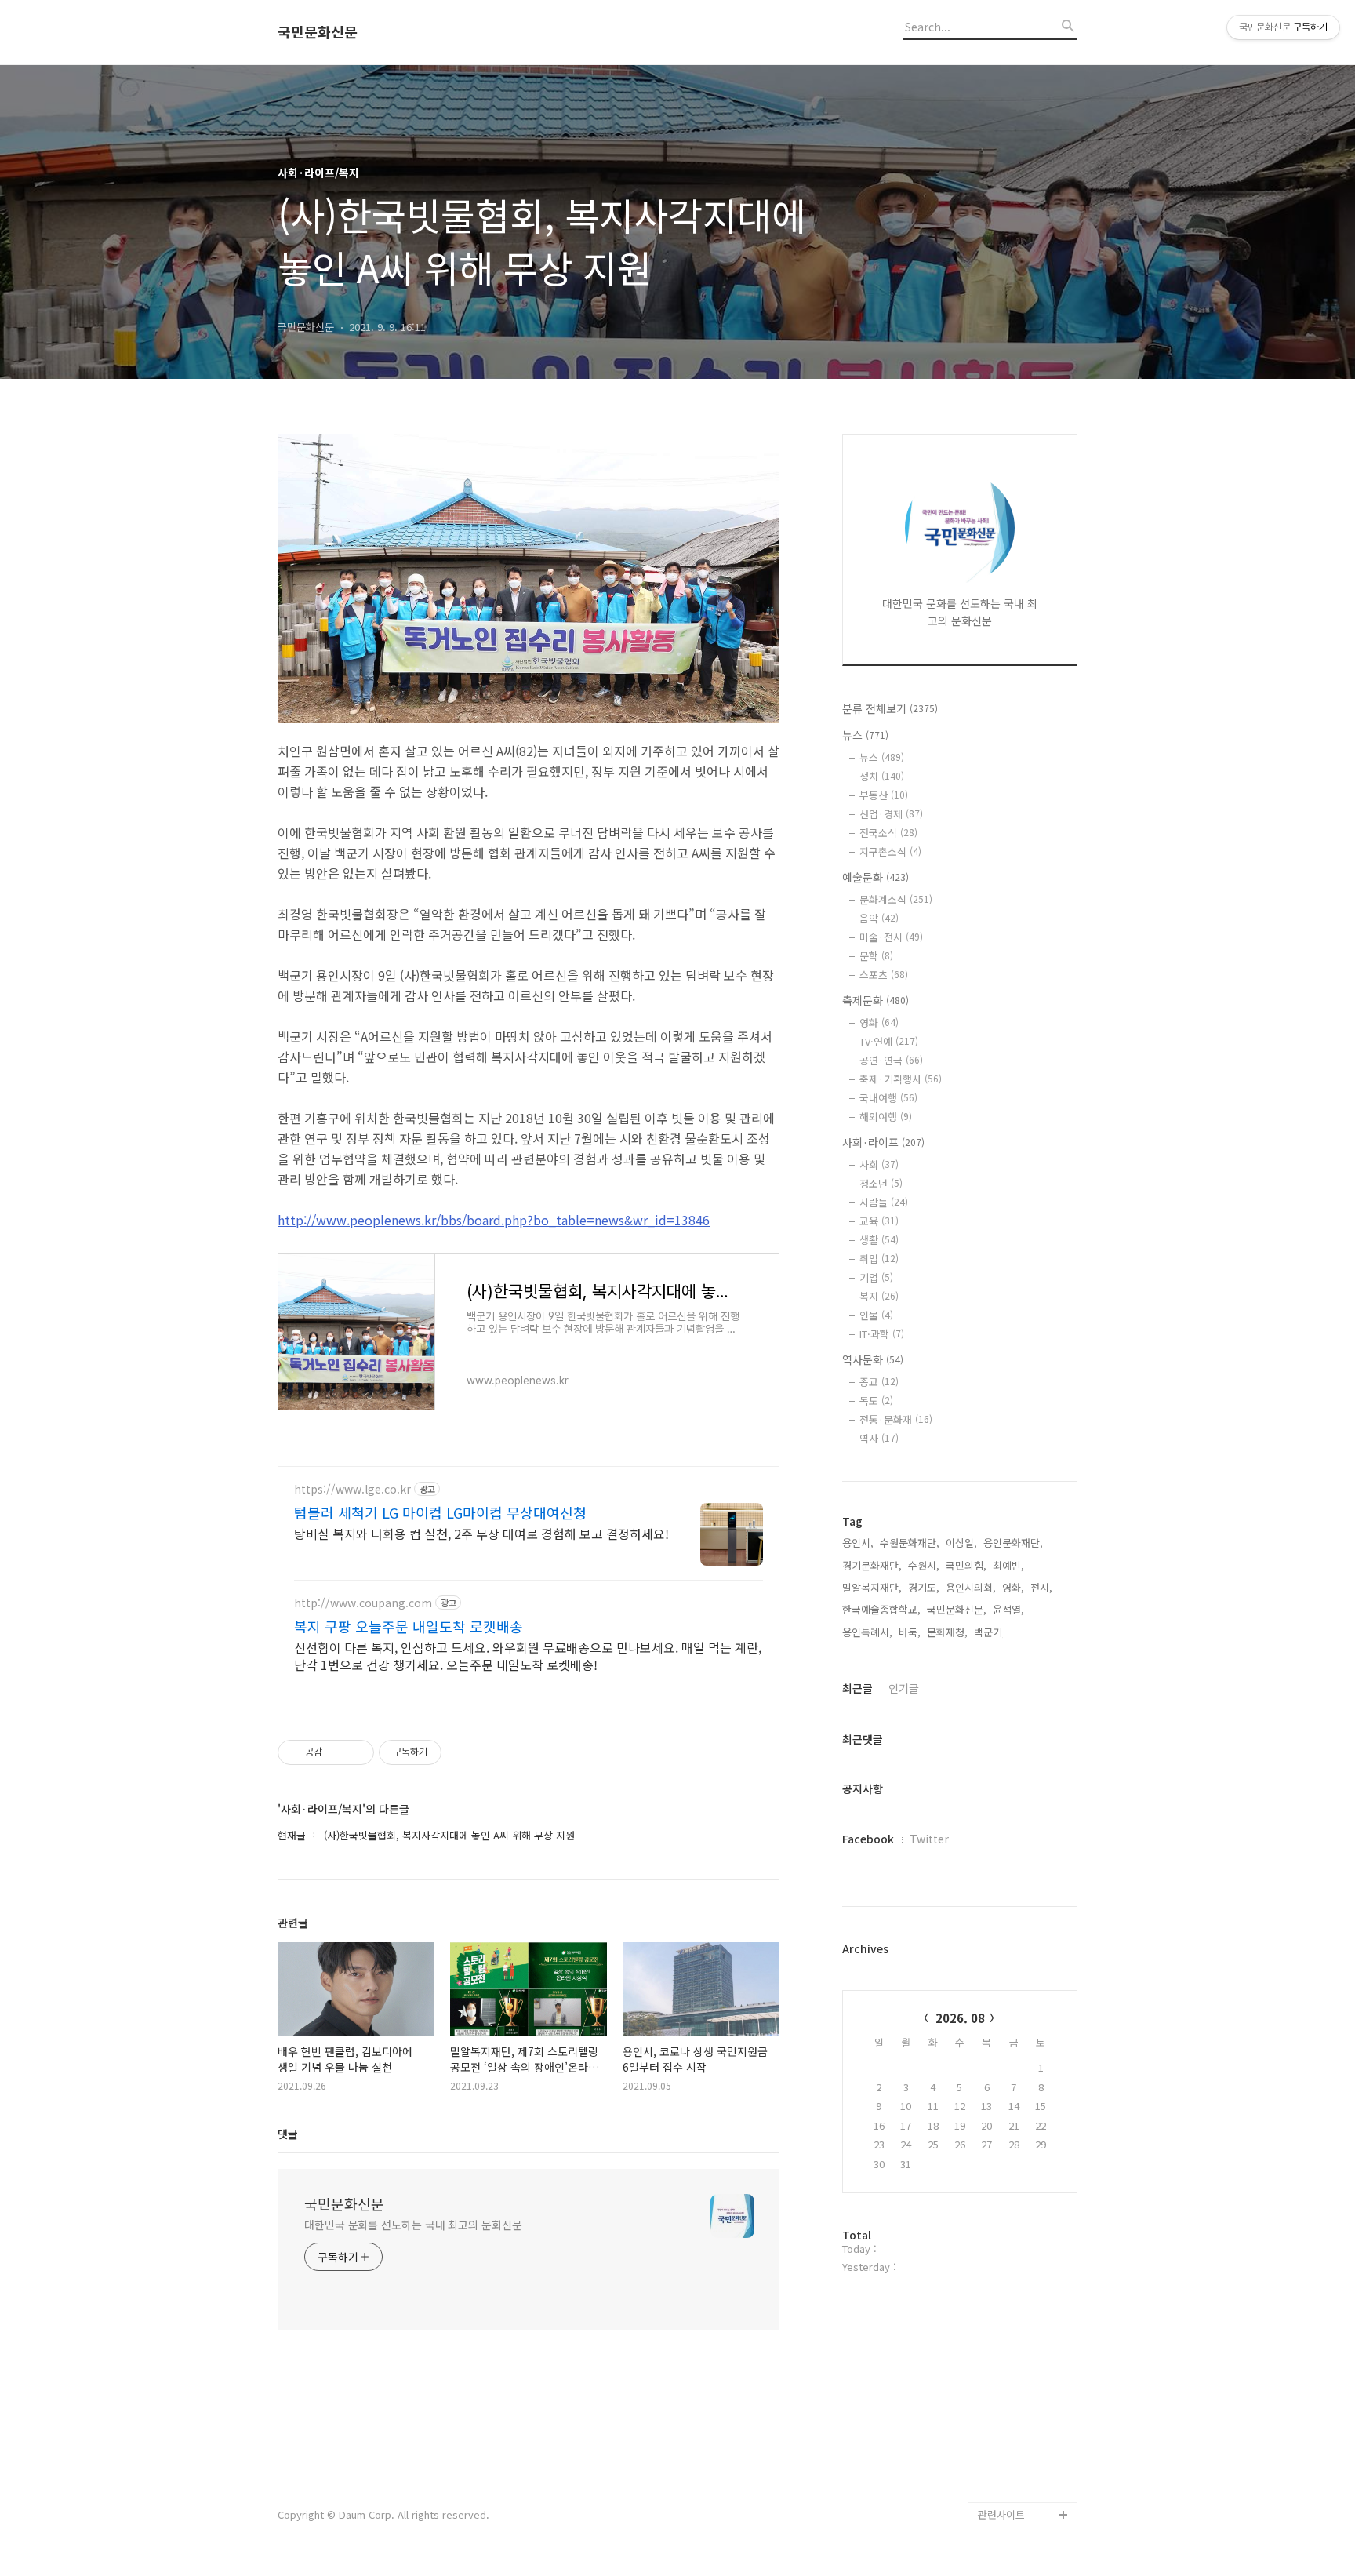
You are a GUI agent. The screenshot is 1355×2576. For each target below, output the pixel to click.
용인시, (858, 1543)
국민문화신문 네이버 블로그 (1023, 2452)
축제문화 (875, 1000)
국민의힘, (966, 1565)
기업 (876, 1277)
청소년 (881, 1183)
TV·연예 (889, 1041)
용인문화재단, (1013, 1543)
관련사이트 (1001, 2514)
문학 (876, 956)
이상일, (961, 1543)
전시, (1041, 1587)
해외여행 (886, 1117)
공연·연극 (891, 1060)
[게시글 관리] (356, 1752)
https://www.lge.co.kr (352, 1489)
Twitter (929, 1839)
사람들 (884, 1202)
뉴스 (865, 735)
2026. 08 (960, 2018)
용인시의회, (971, 1587)
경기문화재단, (872, 1565)
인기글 (904, 1688)
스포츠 (884, 975)
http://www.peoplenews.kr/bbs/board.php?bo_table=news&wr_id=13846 (494, 1220)
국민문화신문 (318, 32)
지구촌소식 (890, 851)
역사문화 (873, 1359)
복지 (879, 1296)
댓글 (288, 2134)
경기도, (924, 1587)
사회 (879, 1164)
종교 (879, 1382)
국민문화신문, (957, 1609)
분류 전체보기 (890, 708)
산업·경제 (891, 814)
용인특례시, (867, 1632)
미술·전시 (891, 937)
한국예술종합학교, (881, 1609)
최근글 (857, 1688)
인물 (876, 1315)
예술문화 (875, 877)
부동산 (884, 795)
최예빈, (1008, 1565)
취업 (879, 1259)
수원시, (924, 1565)
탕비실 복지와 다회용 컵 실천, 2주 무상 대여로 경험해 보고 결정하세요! (481, 1533)
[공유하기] (337, 1752)
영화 (879, 1022)
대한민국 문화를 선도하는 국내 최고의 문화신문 (413, 2225)
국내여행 (888, 1098)
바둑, (910, 1632)
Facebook (868, 1839)
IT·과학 (882, 1334)
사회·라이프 (883, 1142)
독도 (876, 1401)
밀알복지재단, (872, 1587)
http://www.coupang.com (363, 1603)
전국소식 (888, 833)
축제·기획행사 (901, 1079)
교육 (879, 1221)
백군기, (990, 1632)
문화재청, (947, 1632)
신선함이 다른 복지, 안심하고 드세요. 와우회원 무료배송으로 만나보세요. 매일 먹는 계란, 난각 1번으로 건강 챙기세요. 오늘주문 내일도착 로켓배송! (528, 1655)
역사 (879, 1438)
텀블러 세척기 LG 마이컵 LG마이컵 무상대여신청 (440, 1512)
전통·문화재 (896, 1419)
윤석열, (1008, 1609)
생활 (879, 1240)
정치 (882, 776)
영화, (1013, 1587)
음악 (879, 918)
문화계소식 (896, 899)
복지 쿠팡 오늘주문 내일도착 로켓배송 (409, 1626)
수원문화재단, (910, 1543)
